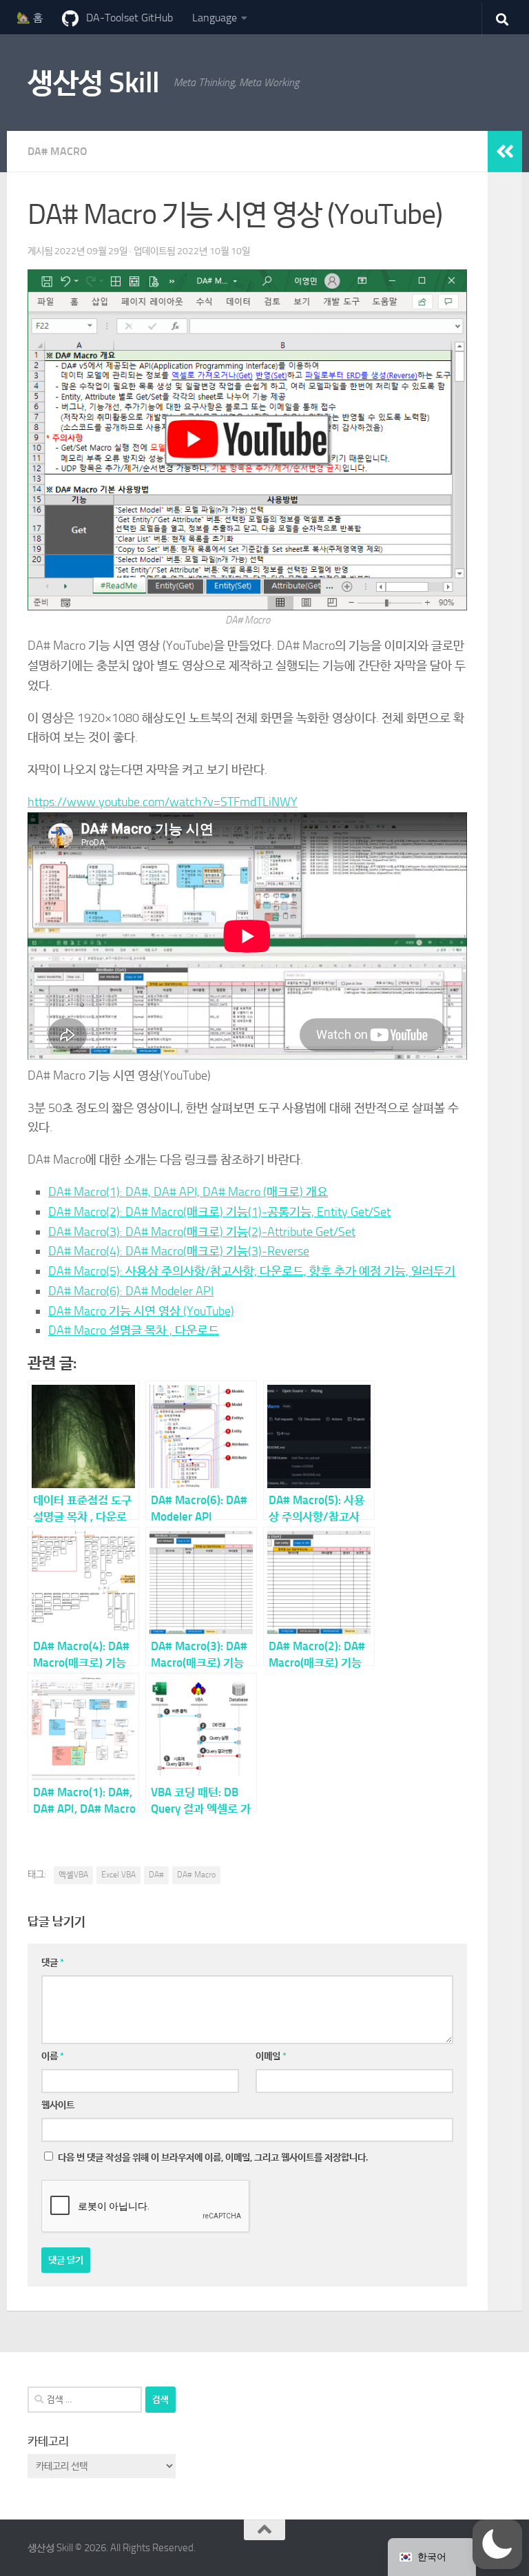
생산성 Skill (94, 83)
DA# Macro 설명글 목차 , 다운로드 (134, 1330)
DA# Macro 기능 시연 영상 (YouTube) (141, 1311)
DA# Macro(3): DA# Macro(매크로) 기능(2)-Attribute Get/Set (202, 1232)
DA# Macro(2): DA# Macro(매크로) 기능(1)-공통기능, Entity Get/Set (219, 1212)
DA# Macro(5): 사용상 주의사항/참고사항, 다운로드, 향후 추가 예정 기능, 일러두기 (252, 1271)
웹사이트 (58, 2105)
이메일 (271, 2056)
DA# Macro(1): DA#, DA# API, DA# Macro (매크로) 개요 (188, 1192)
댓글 (53, 1962)
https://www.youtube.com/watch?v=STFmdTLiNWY (163, 802)
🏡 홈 (30, 18)
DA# (156, 1875)
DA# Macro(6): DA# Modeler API (131, 1291)
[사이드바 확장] (505, 152)
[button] (497, 2544)
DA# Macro (58, 151)
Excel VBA (118, 1875)
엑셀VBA (73, 1875)
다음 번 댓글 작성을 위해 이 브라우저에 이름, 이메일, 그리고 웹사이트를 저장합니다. (213, 2157)
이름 (53, 2056)
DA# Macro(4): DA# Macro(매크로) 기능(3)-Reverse (179, 1251)
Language (215, 18)
